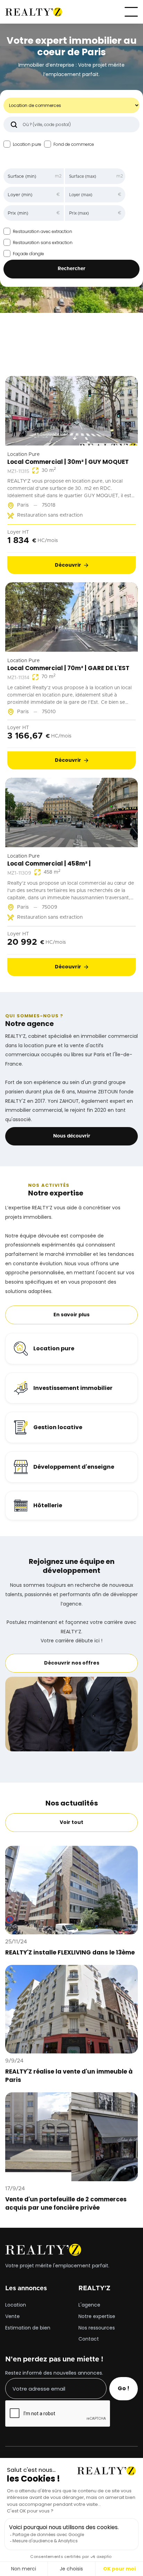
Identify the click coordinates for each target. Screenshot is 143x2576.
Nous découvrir (72, 1136)
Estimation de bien (28, 2328)
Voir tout (71, 356)
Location (16, 2305)
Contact (89, 2339)
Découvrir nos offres (72, 1663)
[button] (131, 12)
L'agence (89, 2305)
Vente (12, 2317)
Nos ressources (97, 2328)
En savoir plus (71, 1315)
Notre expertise (97, 2317)
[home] (34, 12)
